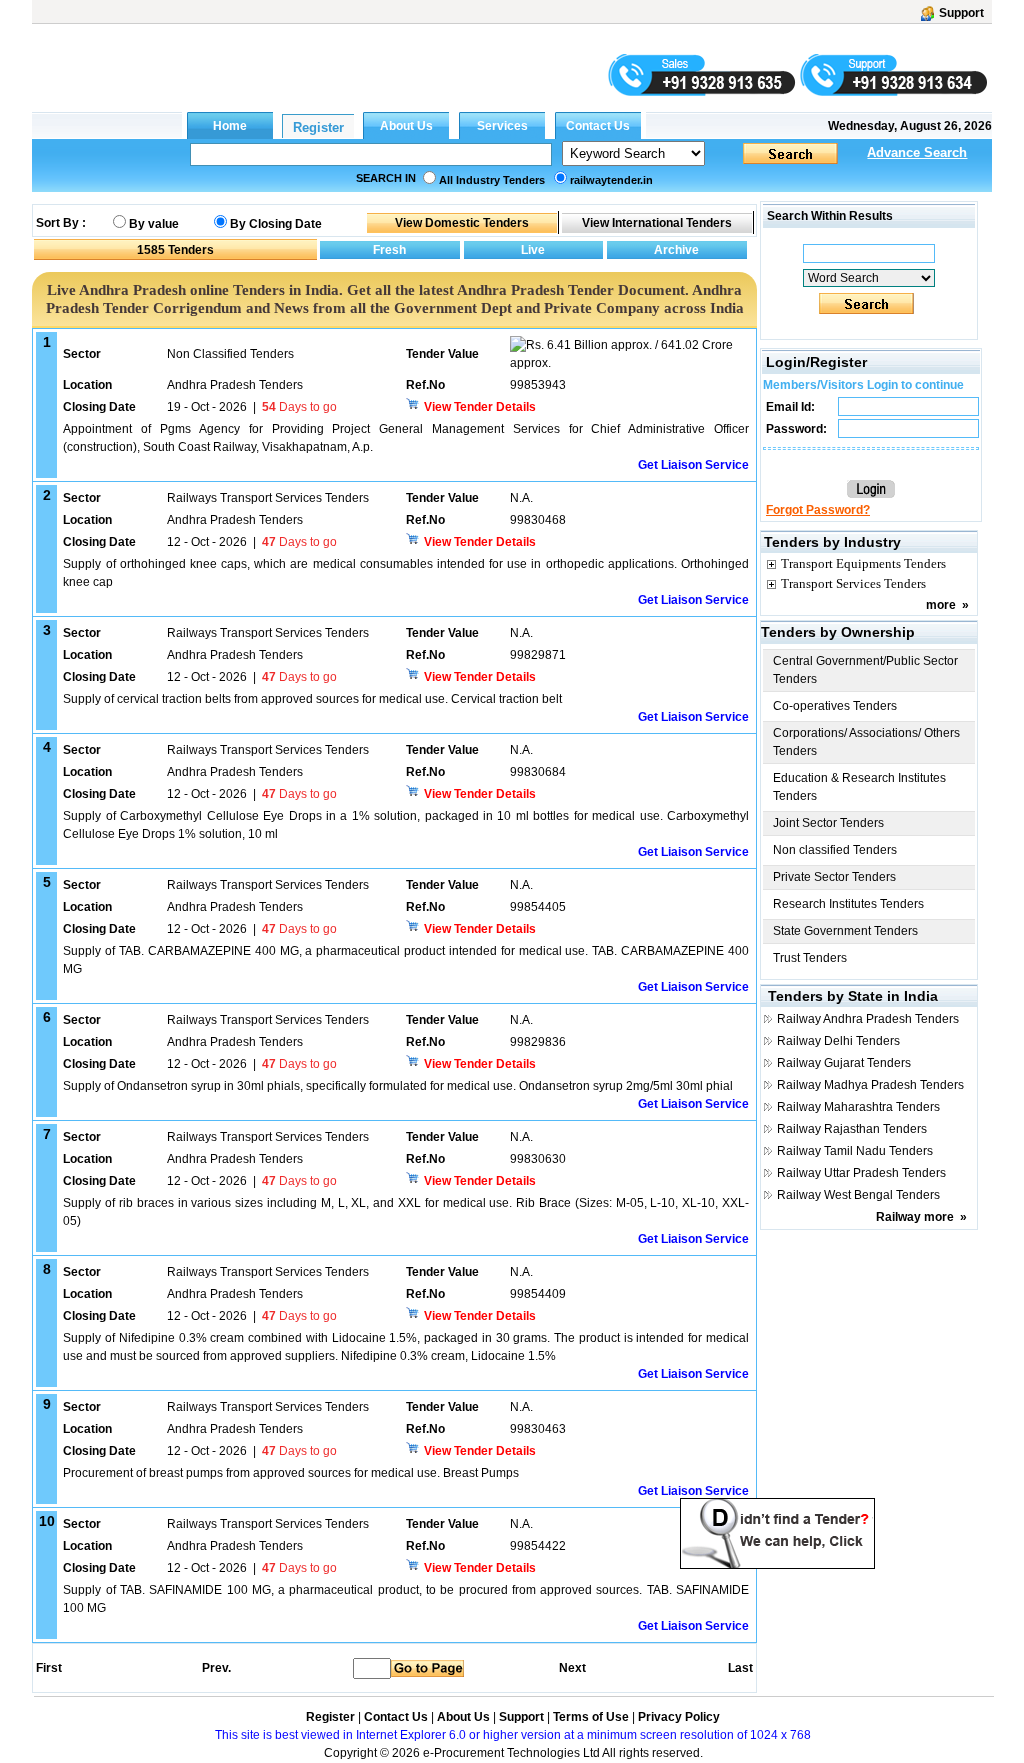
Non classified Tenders (835, 850)
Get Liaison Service (693, 465)
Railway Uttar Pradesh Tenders (861, 1173)
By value (154, 224)
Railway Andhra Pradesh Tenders (868, 1019)
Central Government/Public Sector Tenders (865, 670)
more (941, 605)
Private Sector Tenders (834, 877)
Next (572, 1668)
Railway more (915, 1217)
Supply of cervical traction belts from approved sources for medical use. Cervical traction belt (312, 699)
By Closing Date (276, 224)
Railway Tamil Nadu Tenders (855, 1151)
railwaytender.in (611, 180)
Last (740, 1668)
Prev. (216, 1668)
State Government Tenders (845, 931)
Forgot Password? (818, 510)
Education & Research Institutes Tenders (859, 787)
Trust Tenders (810, 958)
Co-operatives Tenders (835, 706)
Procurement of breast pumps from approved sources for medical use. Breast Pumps (291, 1473)
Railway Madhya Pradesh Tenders (870, 1085)
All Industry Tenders (492, 180)
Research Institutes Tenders (848, 904)
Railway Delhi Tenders (838, 1041)
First (48, 1668)
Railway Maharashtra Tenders (858, 1107)
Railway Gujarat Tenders (844, 1063)
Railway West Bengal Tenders (858, 1195)
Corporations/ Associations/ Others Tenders (866, 742)
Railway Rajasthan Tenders (852, 1129)
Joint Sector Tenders (828, 823)
